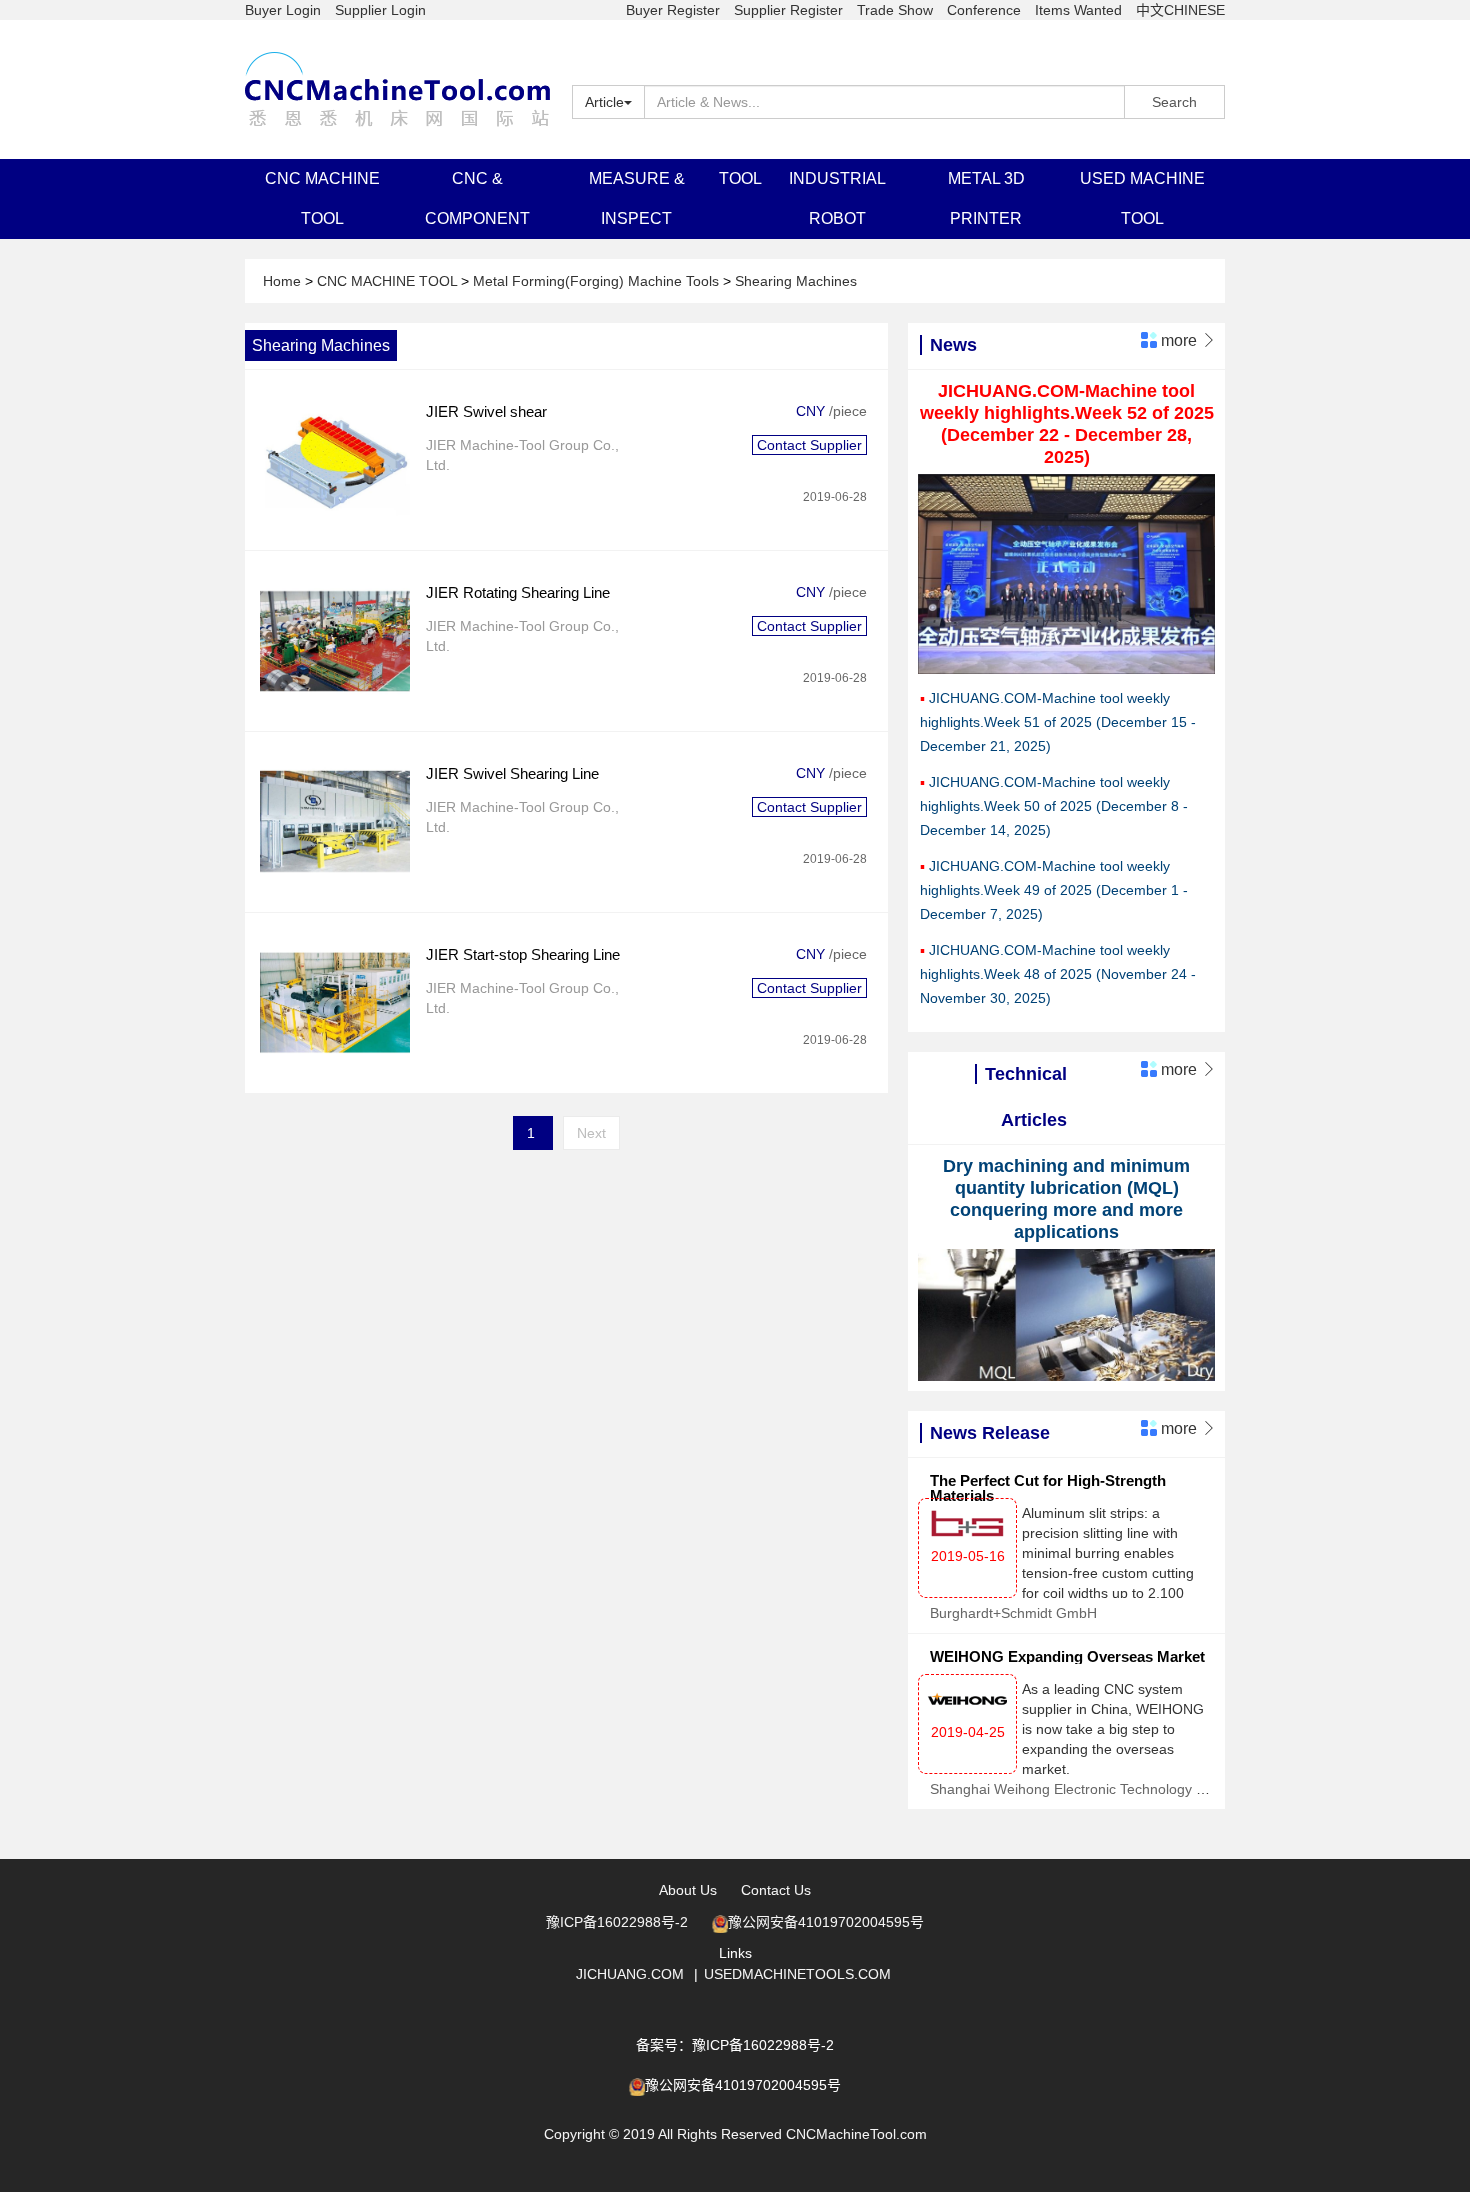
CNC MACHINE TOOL (389, 281)
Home (284, 281)
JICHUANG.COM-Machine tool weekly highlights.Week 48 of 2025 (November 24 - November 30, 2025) (1058, 974)
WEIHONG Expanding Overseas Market (1067, 1656)
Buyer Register (673, 10)
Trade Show (895, 10)
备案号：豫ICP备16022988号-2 (735, 2045)
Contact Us (776, 1890)
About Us (688, 1890)
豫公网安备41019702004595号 (826, 1922)
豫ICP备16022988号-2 (617, 1922)
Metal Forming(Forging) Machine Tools (598, 281)
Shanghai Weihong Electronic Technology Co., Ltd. (1090, 1789)
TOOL (740, 178)
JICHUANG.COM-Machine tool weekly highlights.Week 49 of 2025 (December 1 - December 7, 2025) (1054, 890)
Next (591, 1133)
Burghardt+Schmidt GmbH (1013, 1613)
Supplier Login (380, 10)
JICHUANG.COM (630, 1974)
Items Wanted (1078, 10)
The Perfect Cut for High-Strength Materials (1048, 1488)
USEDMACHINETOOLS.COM (797, 1974)
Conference (984, 10)
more (1187, 340)
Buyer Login (283, 10)
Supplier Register (788, 10)
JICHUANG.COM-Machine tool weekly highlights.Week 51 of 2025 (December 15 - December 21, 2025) (1058, 722)
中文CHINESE (1180, 10)
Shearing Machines (796, 281)
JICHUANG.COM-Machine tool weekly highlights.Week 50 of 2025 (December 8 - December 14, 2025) (1054, 806)
